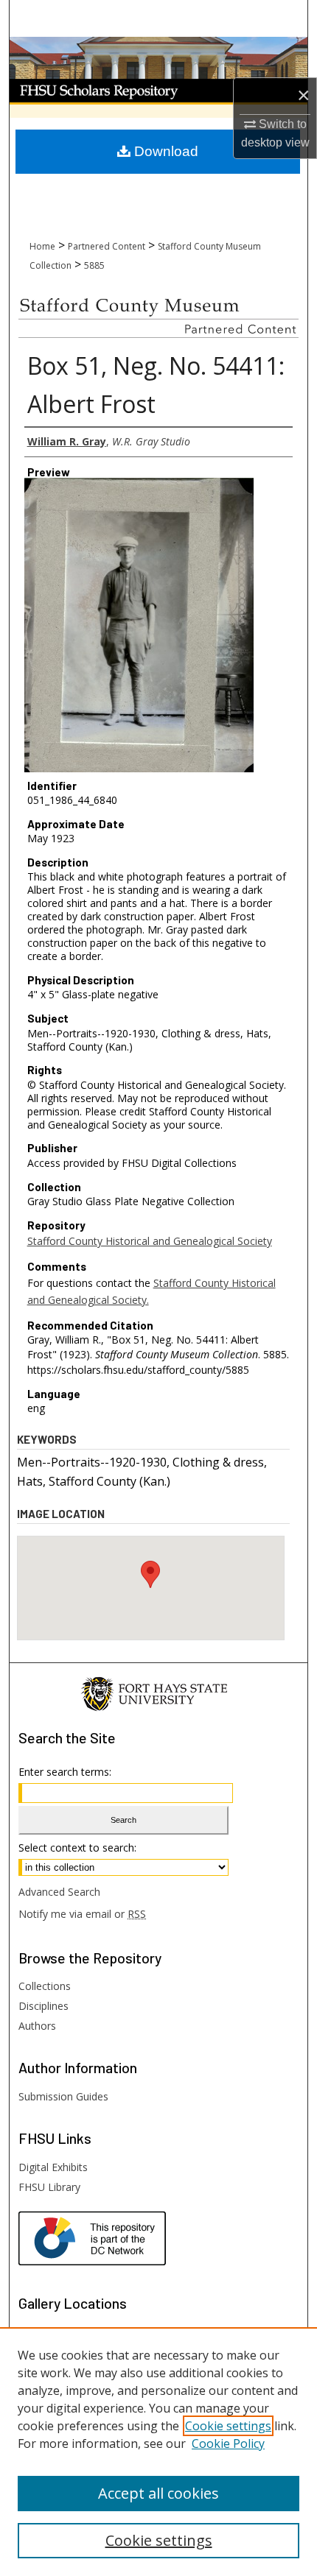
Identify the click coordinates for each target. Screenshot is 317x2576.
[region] (158, 2452)
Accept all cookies (158, 2493)
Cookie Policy (228, 2443)
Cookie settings (228, 2426)
